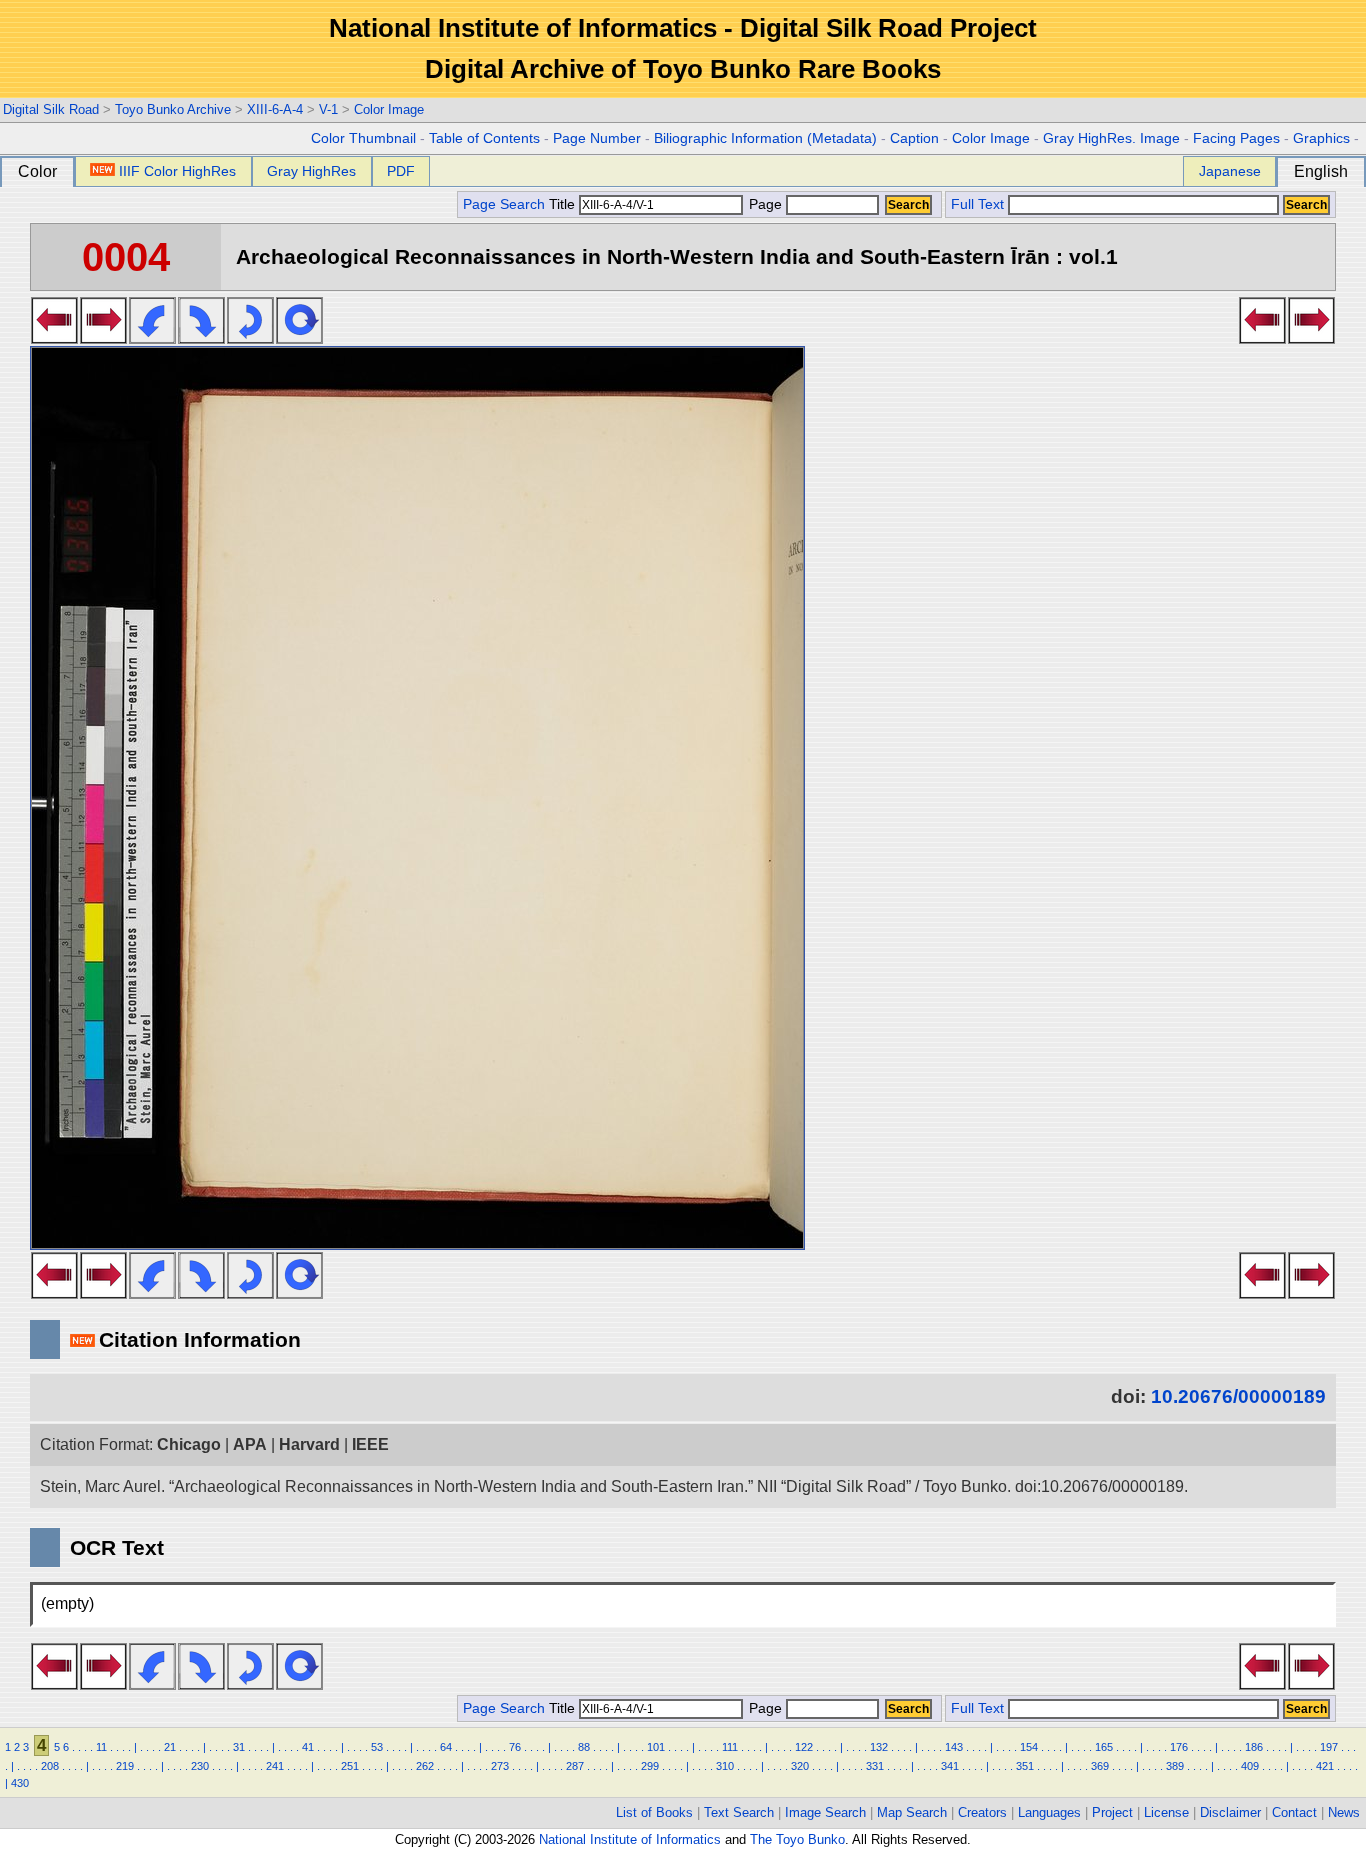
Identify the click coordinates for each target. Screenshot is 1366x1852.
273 (500, 1766)
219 (125, 1766)
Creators (982, 1812)
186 (1254, 1747)
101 (656, 1747)
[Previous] (54, 338)
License (1166, 1812)
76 (515, 1747)
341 (950, 1766)
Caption (914, 138)
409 (1250, 1766)
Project (1112, 1812)
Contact (1294, 1812)
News (1344, 1812)
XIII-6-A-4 (275, 109)
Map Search (912, 1812)
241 (275, 1766)
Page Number (597, 138)
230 (200, 1766)
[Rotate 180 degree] (250, 338)
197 (1329, 1747)
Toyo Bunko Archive (173, 109)
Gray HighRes (311, 171)
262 (425, 1766)
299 (650, 1766)
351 (1025, 1766)
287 (575, 1766)
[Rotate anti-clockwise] (152, 338)
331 (875, 1766)
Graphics (1321, 138)
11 (101, 1747)
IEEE (370, 1444)
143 (954, 1747)
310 (725, 1766)
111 (730, 1747)
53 (377, 1747)
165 (1104, 1747)
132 (879, 1747)
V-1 (328, 109)
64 (446, 1747)
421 (1325, 1766)
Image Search (825, 1812)
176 (1179, 1747)
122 (804, 1747)
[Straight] (299, 338)
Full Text (977, 204)
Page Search (504, 204)
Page (765, 204)
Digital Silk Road (51, 109)
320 (800, 1766)
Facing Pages (1236, 138)
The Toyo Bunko (797, 1839)
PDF (401, 171)
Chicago (189, 1444)
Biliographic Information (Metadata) (765, 138)
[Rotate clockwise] (201, 338)
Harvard (309, 1444)
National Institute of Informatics (630, 1839)
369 (1100, 1766)
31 (239, 1747)
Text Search (739, 1812)
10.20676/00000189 (1238, 1396)
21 (170, 1747)
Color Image (389, 109)
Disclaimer (1230, 1812)
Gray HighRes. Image (1111, 138)
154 (1029, 1747)
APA (250, 1444)
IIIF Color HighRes (177, 171)
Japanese (1230, 171)
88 (584, 1747)
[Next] (103, 338)
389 (1175, 1766)
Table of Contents (484, 138)
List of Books (654, 1812)
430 (20, 1783)
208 (50, 1766)
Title (564, 204)
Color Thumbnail (363, 138)
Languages (1049, 1812)
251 (350, 1766)
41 (308, 1747)
